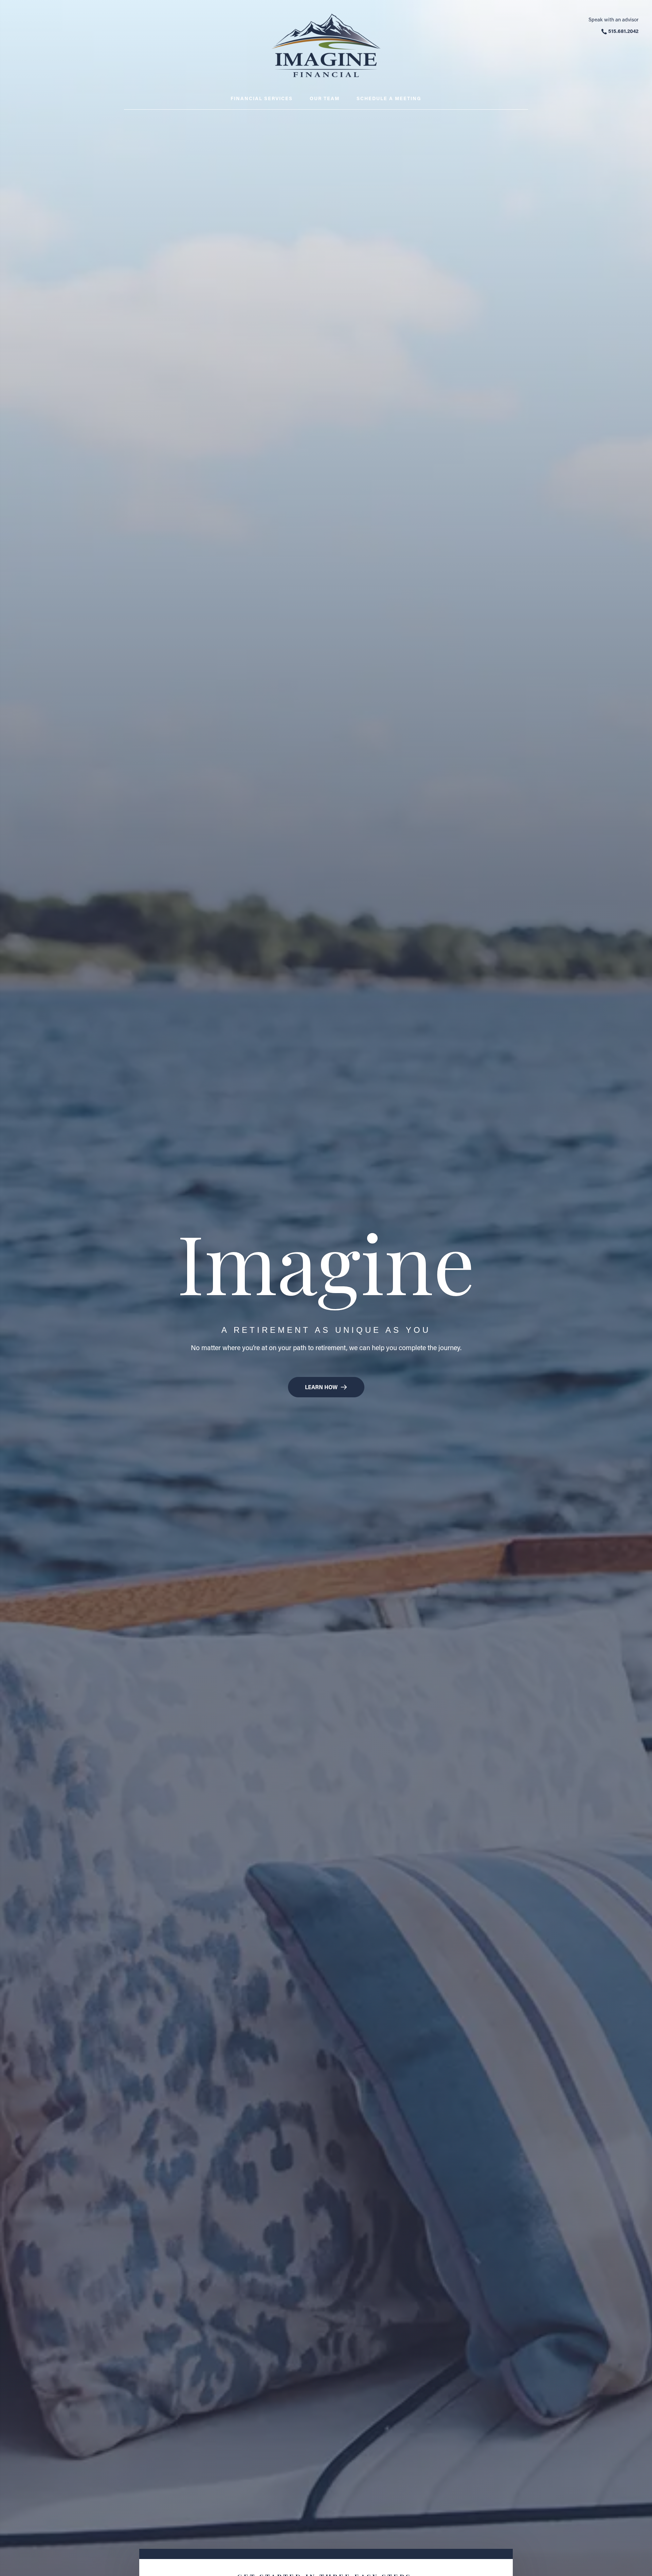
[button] (326, 1387)
